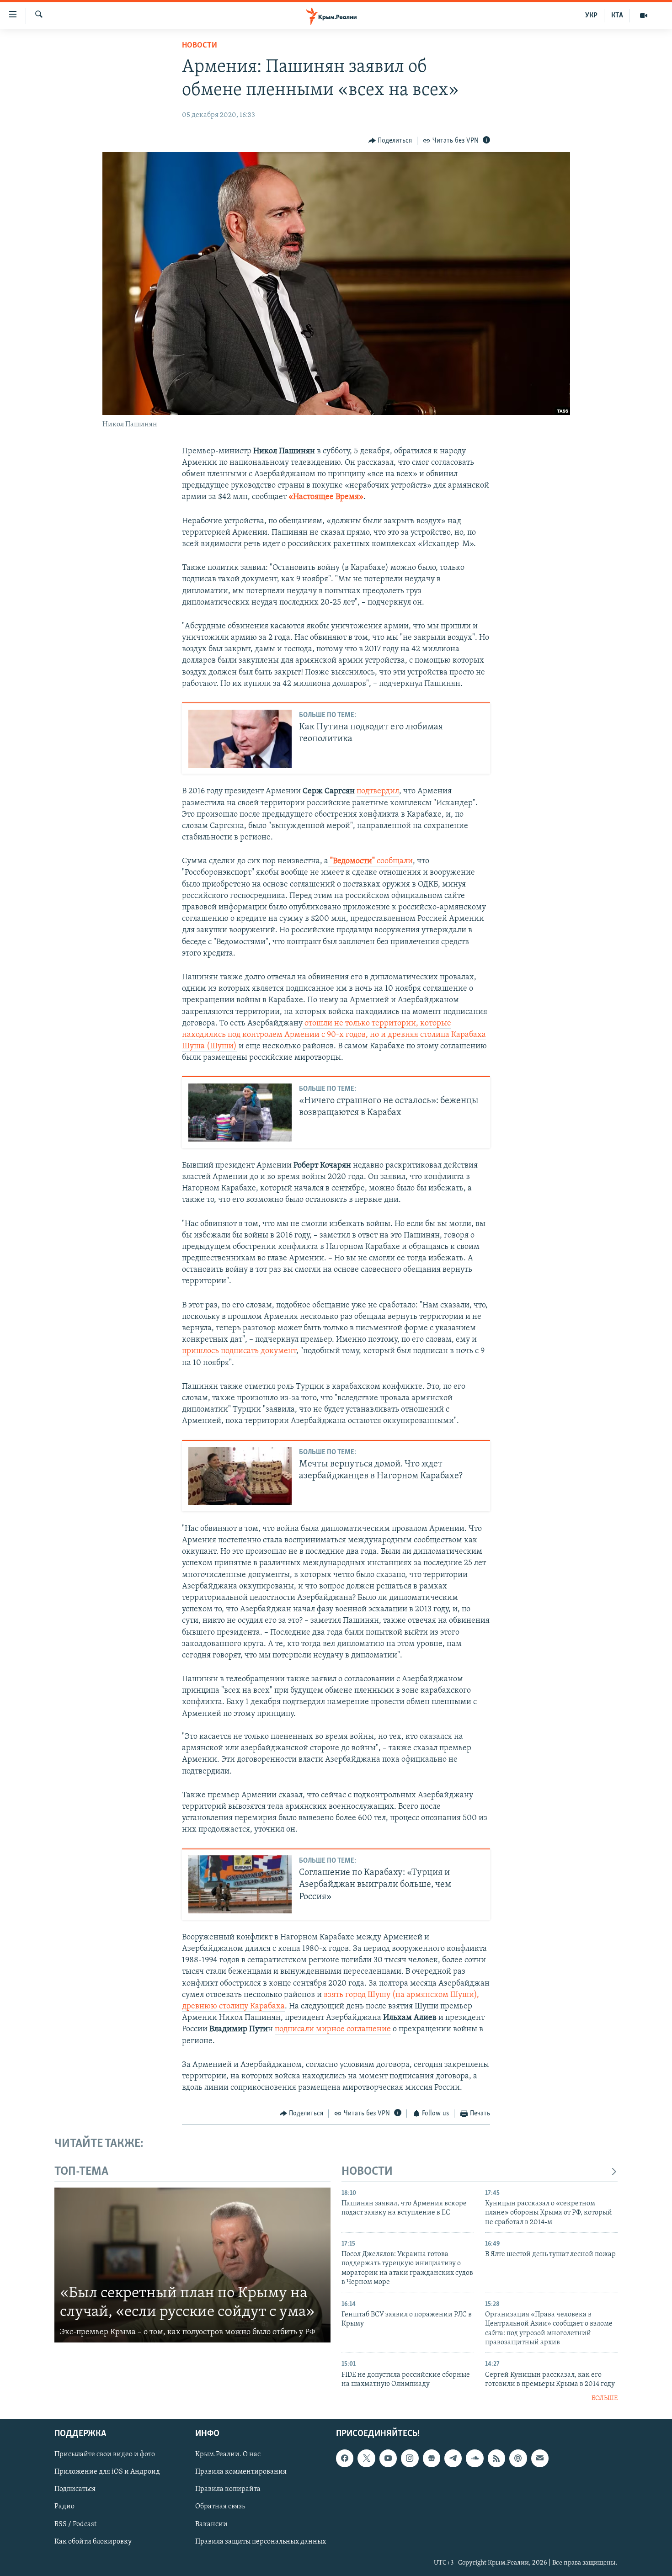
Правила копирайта (228, 2489)
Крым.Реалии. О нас (228, 2454)
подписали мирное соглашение (333, 2029)
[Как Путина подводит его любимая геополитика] (240, 739)
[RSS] (496, 2458)
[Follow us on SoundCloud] (475, 2458)
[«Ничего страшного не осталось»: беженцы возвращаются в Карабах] (240, 1113)
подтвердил (378, 791)
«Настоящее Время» (326, 497)
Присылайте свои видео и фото (105, 2454)
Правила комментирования (241, 2472)
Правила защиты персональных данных (261, 2541)
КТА (617, 16)
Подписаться (75, 2489)
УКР (591, 16)
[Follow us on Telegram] (453, 2458)
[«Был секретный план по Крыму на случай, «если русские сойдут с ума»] (192, 2265)
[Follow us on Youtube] (388, 2458)
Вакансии (211, 2524)
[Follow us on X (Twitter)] (366, 2458)
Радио (64, 2507)
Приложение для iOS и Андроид (107, 2472)
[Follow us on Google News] (432, 2458)
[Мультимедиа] (644, 16)
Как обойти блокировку (93, 2541)
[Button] (390, 141)
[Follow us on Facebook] (345, 2458)
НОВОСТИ (367, 2172)
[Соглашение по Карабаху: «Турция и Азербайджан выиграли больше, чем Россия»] (240, 1884)
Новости (200, 46)
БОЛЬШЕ (605, 2398)
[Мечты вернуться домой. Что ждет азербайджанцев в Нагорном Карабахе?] (240, 1476)
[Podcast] (518, 2458)
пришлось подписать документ (239, 1351)
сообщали (371, 861)
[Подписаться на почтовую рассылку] (540, 2458)
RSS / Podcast (75, 2524)
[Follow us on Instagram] (410, 2458)
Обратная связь (220, 2507)
